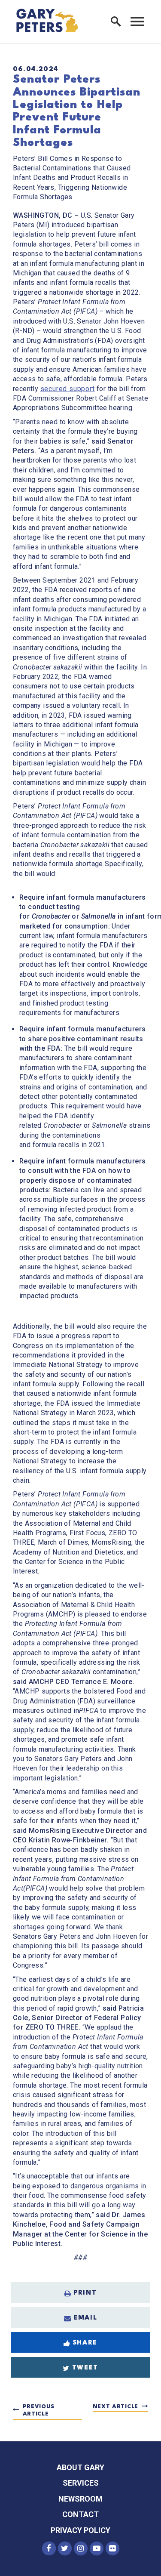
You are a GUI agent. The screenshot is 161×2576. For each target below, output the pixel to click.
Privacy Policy (80, 2530)
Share (85, 2343)
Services (81, 2483)
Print (85, 2293)
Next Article (115, 2407)
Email (85, 2318)
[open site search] (116, 22)
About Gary (80, 2467)
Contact (80, 2514)
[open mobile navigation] (137, 22)
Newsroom (80, 2499)
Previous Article (39, 2411)
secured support (68, 389)
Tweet (85, 2368)
